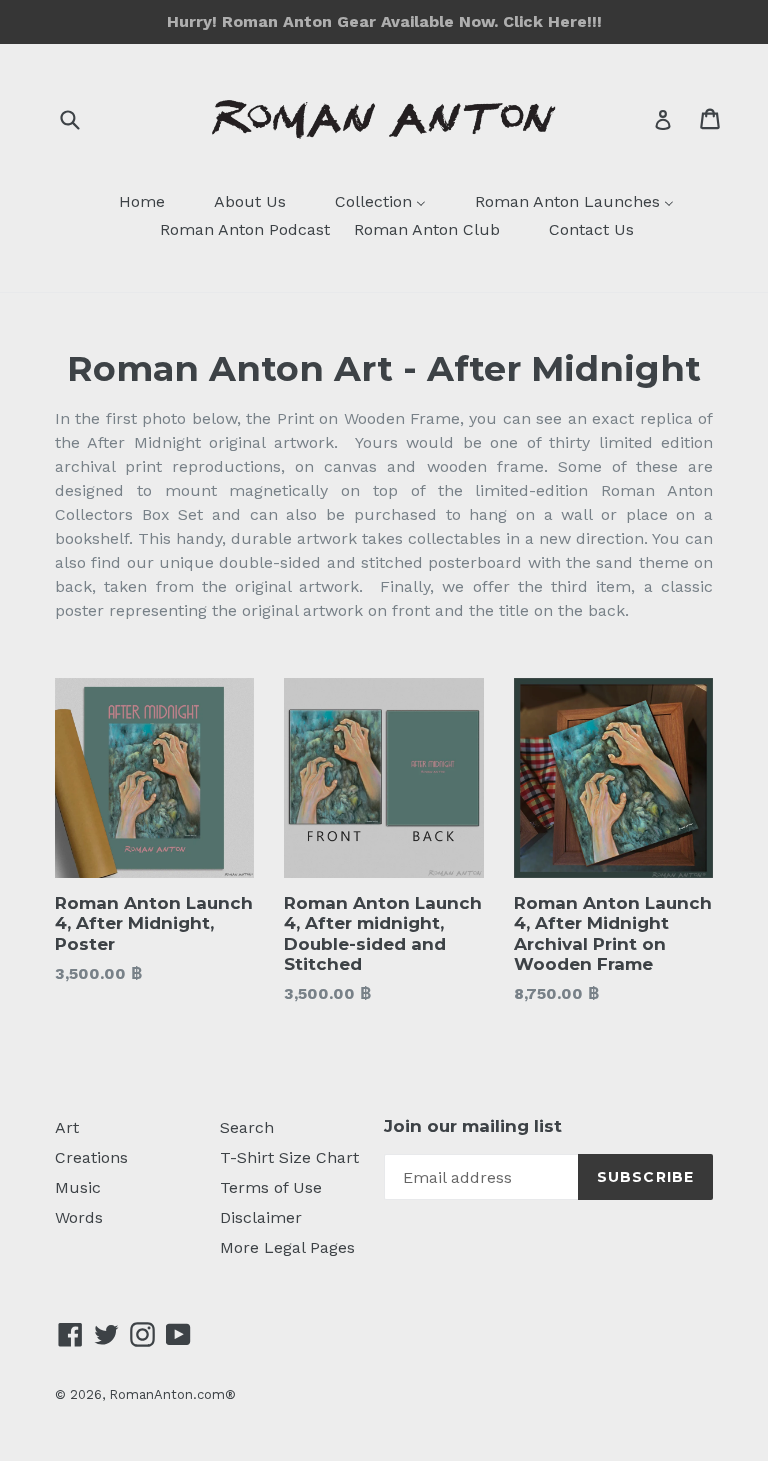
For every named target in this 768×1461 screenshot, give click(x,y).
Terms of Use (271, 1187)
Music (78, 1187)
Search (247, 1127)
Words (79, 1217)
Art (67, 1127)
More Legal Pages (287, 1247)
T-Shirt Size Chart (289, 1157)
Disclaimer (261, 1217)
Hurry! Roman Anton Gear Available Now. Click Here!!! (384, 21)
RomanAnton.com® (172, 1394)
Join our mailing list (473, 1126)
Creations (91, 1157)
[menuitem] (129, 203)
